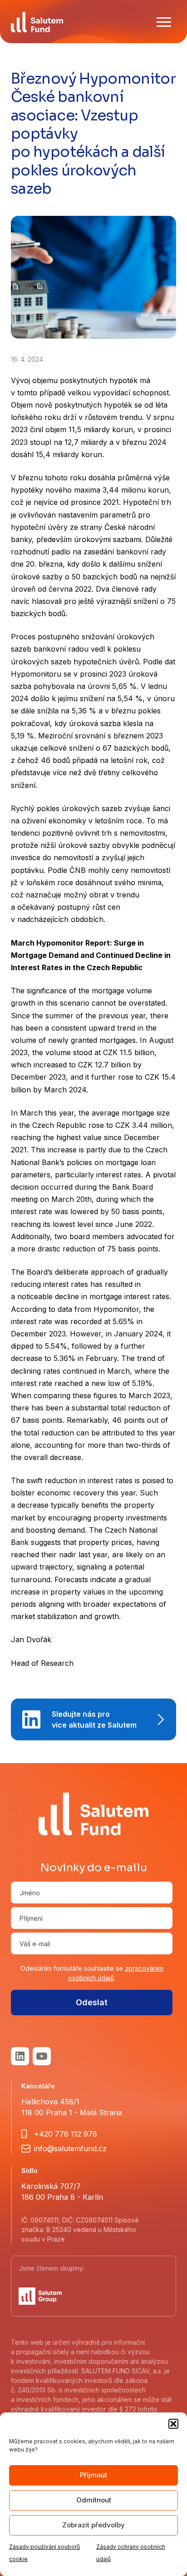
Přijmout (93, 2475)
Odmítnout (94, 2500)
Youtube (42, 2056)
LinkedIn (20, 2056)
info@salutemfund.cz (70, 2148)
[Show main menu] (164, 22)
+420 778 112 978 (66, 2134)
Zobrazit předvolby (93, 2525)
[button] (173, 2424)
